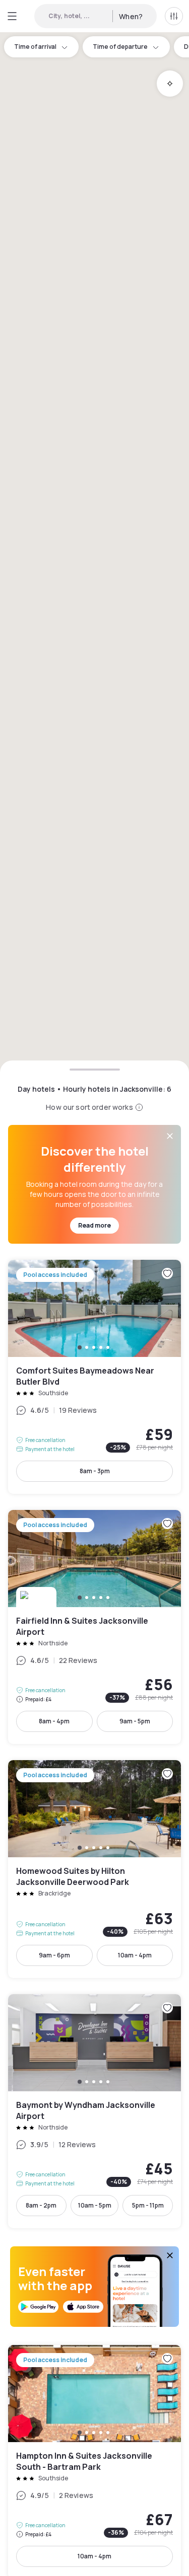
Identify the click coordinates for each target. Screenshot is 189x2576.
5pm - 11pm (148, 2205)
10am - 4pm (135, 1955)
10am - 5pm (95, 2205)
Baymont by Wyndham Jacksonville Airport (94, 2111)
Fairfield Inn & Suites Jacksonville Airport (94, 1627)
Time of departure (120, 47)
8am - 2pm (41, 2205)
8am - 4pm (54, 1721)
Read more (94, 1225)
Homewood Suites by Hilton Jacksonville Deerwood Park (94, 1869)
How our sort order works (89, 1107)
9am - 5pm (135, 1721)
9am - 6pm (54, 1955)
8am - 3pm (95, 1471)
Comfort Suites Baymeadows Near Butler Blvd (94, 1377)
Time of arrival (35, 47)
